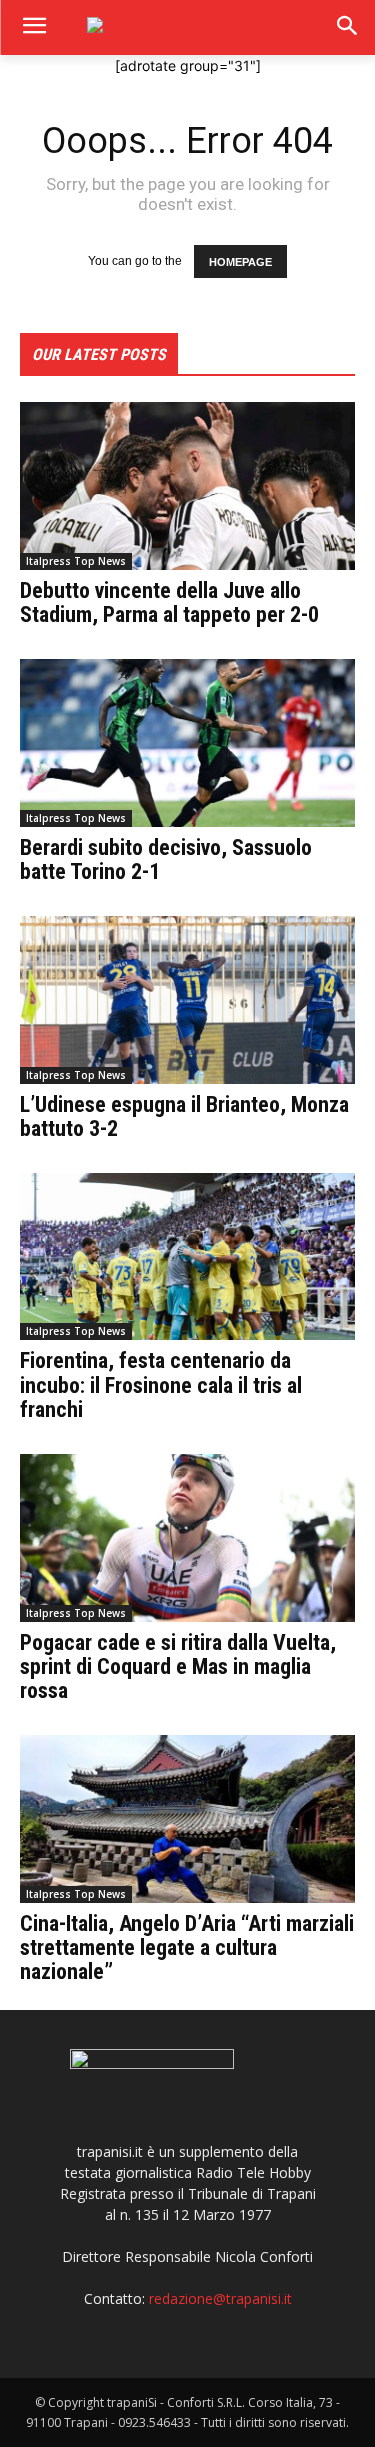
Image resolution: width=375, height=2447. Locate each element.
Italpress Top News (76, 561)
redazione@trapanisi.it (220, 2298)
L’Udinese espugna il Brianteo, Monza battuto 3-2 (184, 1116)
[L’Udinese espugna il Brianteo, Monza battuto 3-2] (187, 1000)
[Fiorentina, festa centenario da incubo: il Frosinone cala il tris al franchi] (187, 1257)
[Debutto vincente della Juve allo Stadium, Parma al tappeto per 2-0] (187, 486)
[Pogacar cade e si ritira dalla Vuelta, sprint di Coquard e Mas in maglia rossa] (187, 1538)
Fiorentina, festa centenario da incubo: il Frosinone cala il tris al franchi (161, 1384)
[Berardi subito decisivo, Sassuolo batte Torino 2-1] (187, 743)
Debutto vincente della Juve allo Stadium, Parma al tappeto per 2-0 (169, 602)
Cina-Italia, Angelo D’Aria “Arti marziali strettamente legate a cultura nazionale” (187, 1947)
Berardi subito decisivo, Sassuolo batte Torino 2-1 (166, 859)
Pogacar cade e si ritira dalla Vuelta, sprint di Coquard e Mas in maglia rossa (178, 1666)
